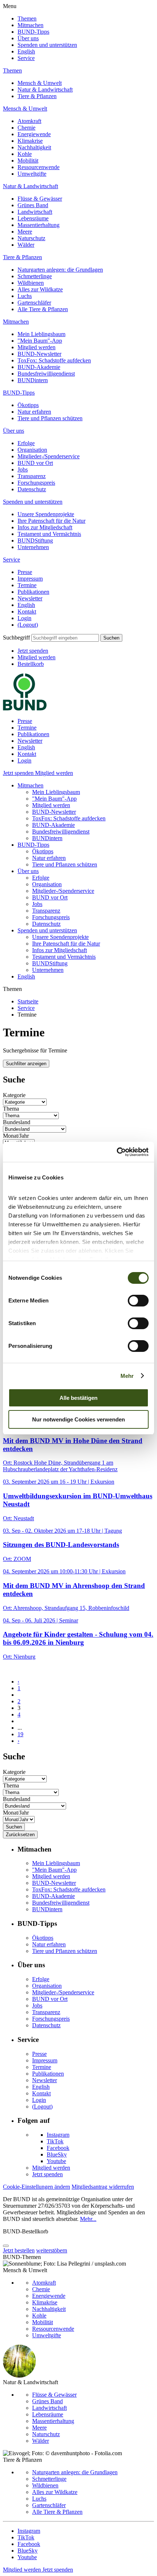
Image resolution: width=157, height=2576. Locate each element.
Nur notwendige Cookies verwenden (78, 1419)
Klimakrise (30, 141)
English (26, 51)
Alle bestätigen (78, 1398)
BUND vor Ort (35, 463)
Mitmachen (30, 25)
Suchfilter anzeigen (26, 1064)
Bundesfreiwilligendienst (46, 374)
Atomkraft (29, 121)
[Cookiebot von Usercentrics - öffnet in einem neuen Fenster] (117, 1152)
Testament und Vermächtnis (49, 534)
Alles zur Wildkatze (40, 289)
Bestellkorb (31, 664)
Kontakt (27, 612)
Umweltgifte (32, 174)
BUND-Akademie (39, 367)
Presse (25, 572)
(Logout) (28, 625)
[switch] (138, 1301)
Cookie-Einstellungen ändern (37, 2187)
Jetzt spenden (33, 651)
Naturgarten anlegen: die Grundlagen (60, 270)
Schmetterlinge (35, 276)
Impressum (30, 579)
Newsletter (30, 598)
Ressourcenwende (39, 167)
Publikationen (33, 592)
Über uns (28, 38)
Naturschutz (31, 238)
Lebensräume (33, 218)
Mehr (127, 1376)
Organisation (32, 450)
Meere (25, 232)
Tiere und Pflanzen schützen (50, 418)
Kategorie (14, 1095)
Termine (27, 585)
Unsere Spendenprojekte (46, 514)
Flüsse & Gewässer (40, 199)
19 (20, 1734)
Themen (27, 18)
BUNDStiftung (35, 540)
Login (24, 618)
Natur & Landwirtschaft (45, 90)
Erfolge (26, 443)
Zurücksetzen (20, 1835)
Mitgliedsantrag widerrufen (103, 2187)
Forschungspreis (36, 483)
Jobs (23, 469)
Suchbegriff (16, 638)
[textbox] (65, 638)
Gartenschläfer (34, 303)
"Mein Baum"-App (40, 341)
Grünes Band (33, 205)
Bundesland (17, 1122)
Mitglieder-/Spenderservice (49, 456)
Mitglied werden (37, 347)
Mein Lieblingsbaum (41, 334)
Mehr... (88, 2219)
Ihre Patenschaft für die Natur (51, 521)
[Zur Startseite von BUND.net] (25, 709)
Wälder (26, 245)
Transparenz (32, 476)
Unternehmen (33, 547)
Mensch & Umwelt (40, 83)
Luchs (25, 296)
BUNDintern (33, 380)
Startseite (28, 1001)
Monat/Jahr (16, 1136)
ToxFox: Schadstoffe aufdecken (54, 360)
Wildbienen (31, 283)
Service (26, 58)
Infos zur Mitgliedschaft (45, 527)
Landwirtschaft (35, 212)
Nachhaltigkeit (34, 147)
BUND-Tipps (33, 32)
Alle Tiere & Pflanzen (43, 309)
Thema (11, 1109)
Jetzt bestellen (19, 2250)
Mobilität (28, 161)
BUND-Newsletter (39, 354)
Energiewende (34, 134)
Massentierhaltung (39, 225)
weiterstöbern (52, 2250)
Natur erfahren (34, 412)
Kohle (25, 154)
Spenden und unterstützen (47, 45)
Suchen (111, 638)
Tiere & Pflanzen (37, 96)
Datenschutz (32, 489)
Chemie (26, 128)
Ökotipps (28, 405)
